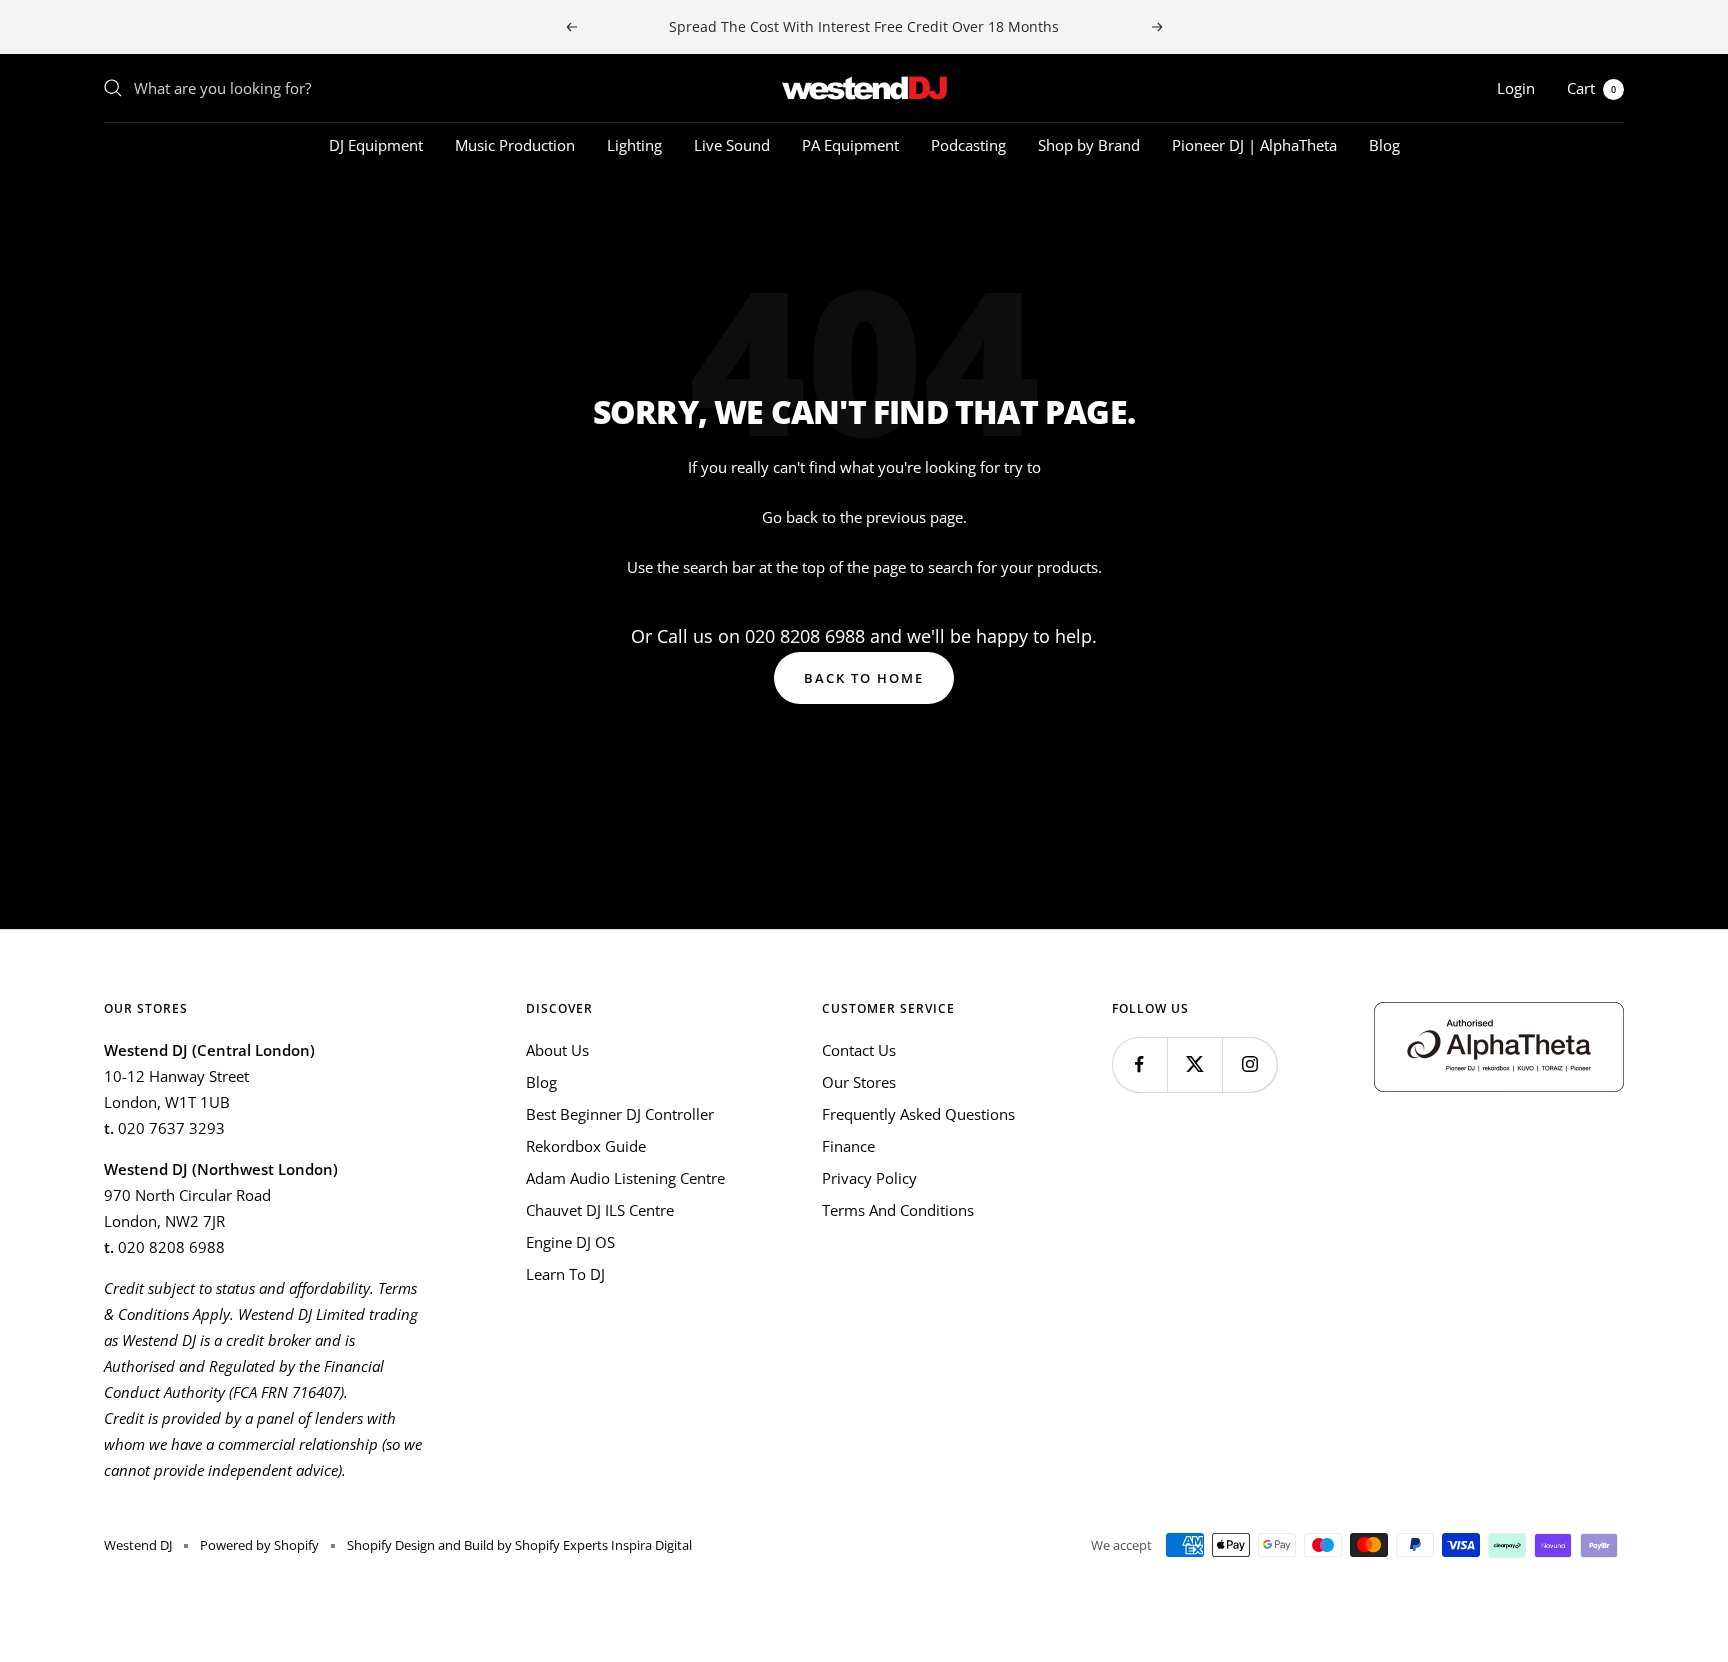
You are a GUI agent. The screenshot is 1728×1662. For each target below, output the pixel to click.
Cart (1591, 88)
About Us (557, 1050)
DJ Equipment (376, 145)
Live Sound (732, 145)
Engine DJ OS (570, 1242)
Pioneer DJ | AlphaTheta (1254, 145)
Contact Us (859, 1050)
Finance (848, 1146)
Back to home (864, 678)
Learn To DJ (565, 1274)
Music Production (515, 145)
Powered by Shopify (259, 1545)
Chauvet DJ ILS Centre (600, 1210)
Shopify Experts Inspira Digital (602, 1545)
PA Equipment (850, 145)
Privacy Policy (869, 1178)
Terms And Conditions (898, 1210)
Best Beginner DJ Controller (620, 1114)
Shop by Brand (1089, 145)
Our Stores (859, 1082)
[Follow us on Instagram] (1249, 1064)
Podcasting (968, 145)
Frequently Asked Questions (918, 1114)
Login (1516, 88)
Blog (1384, 145)
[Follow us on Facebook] (1139, 1064)
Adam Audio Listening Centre (625, 1178)
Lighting (634, 145)
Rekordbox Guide (586, 1146)
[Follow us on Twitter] (1194, 1064)
